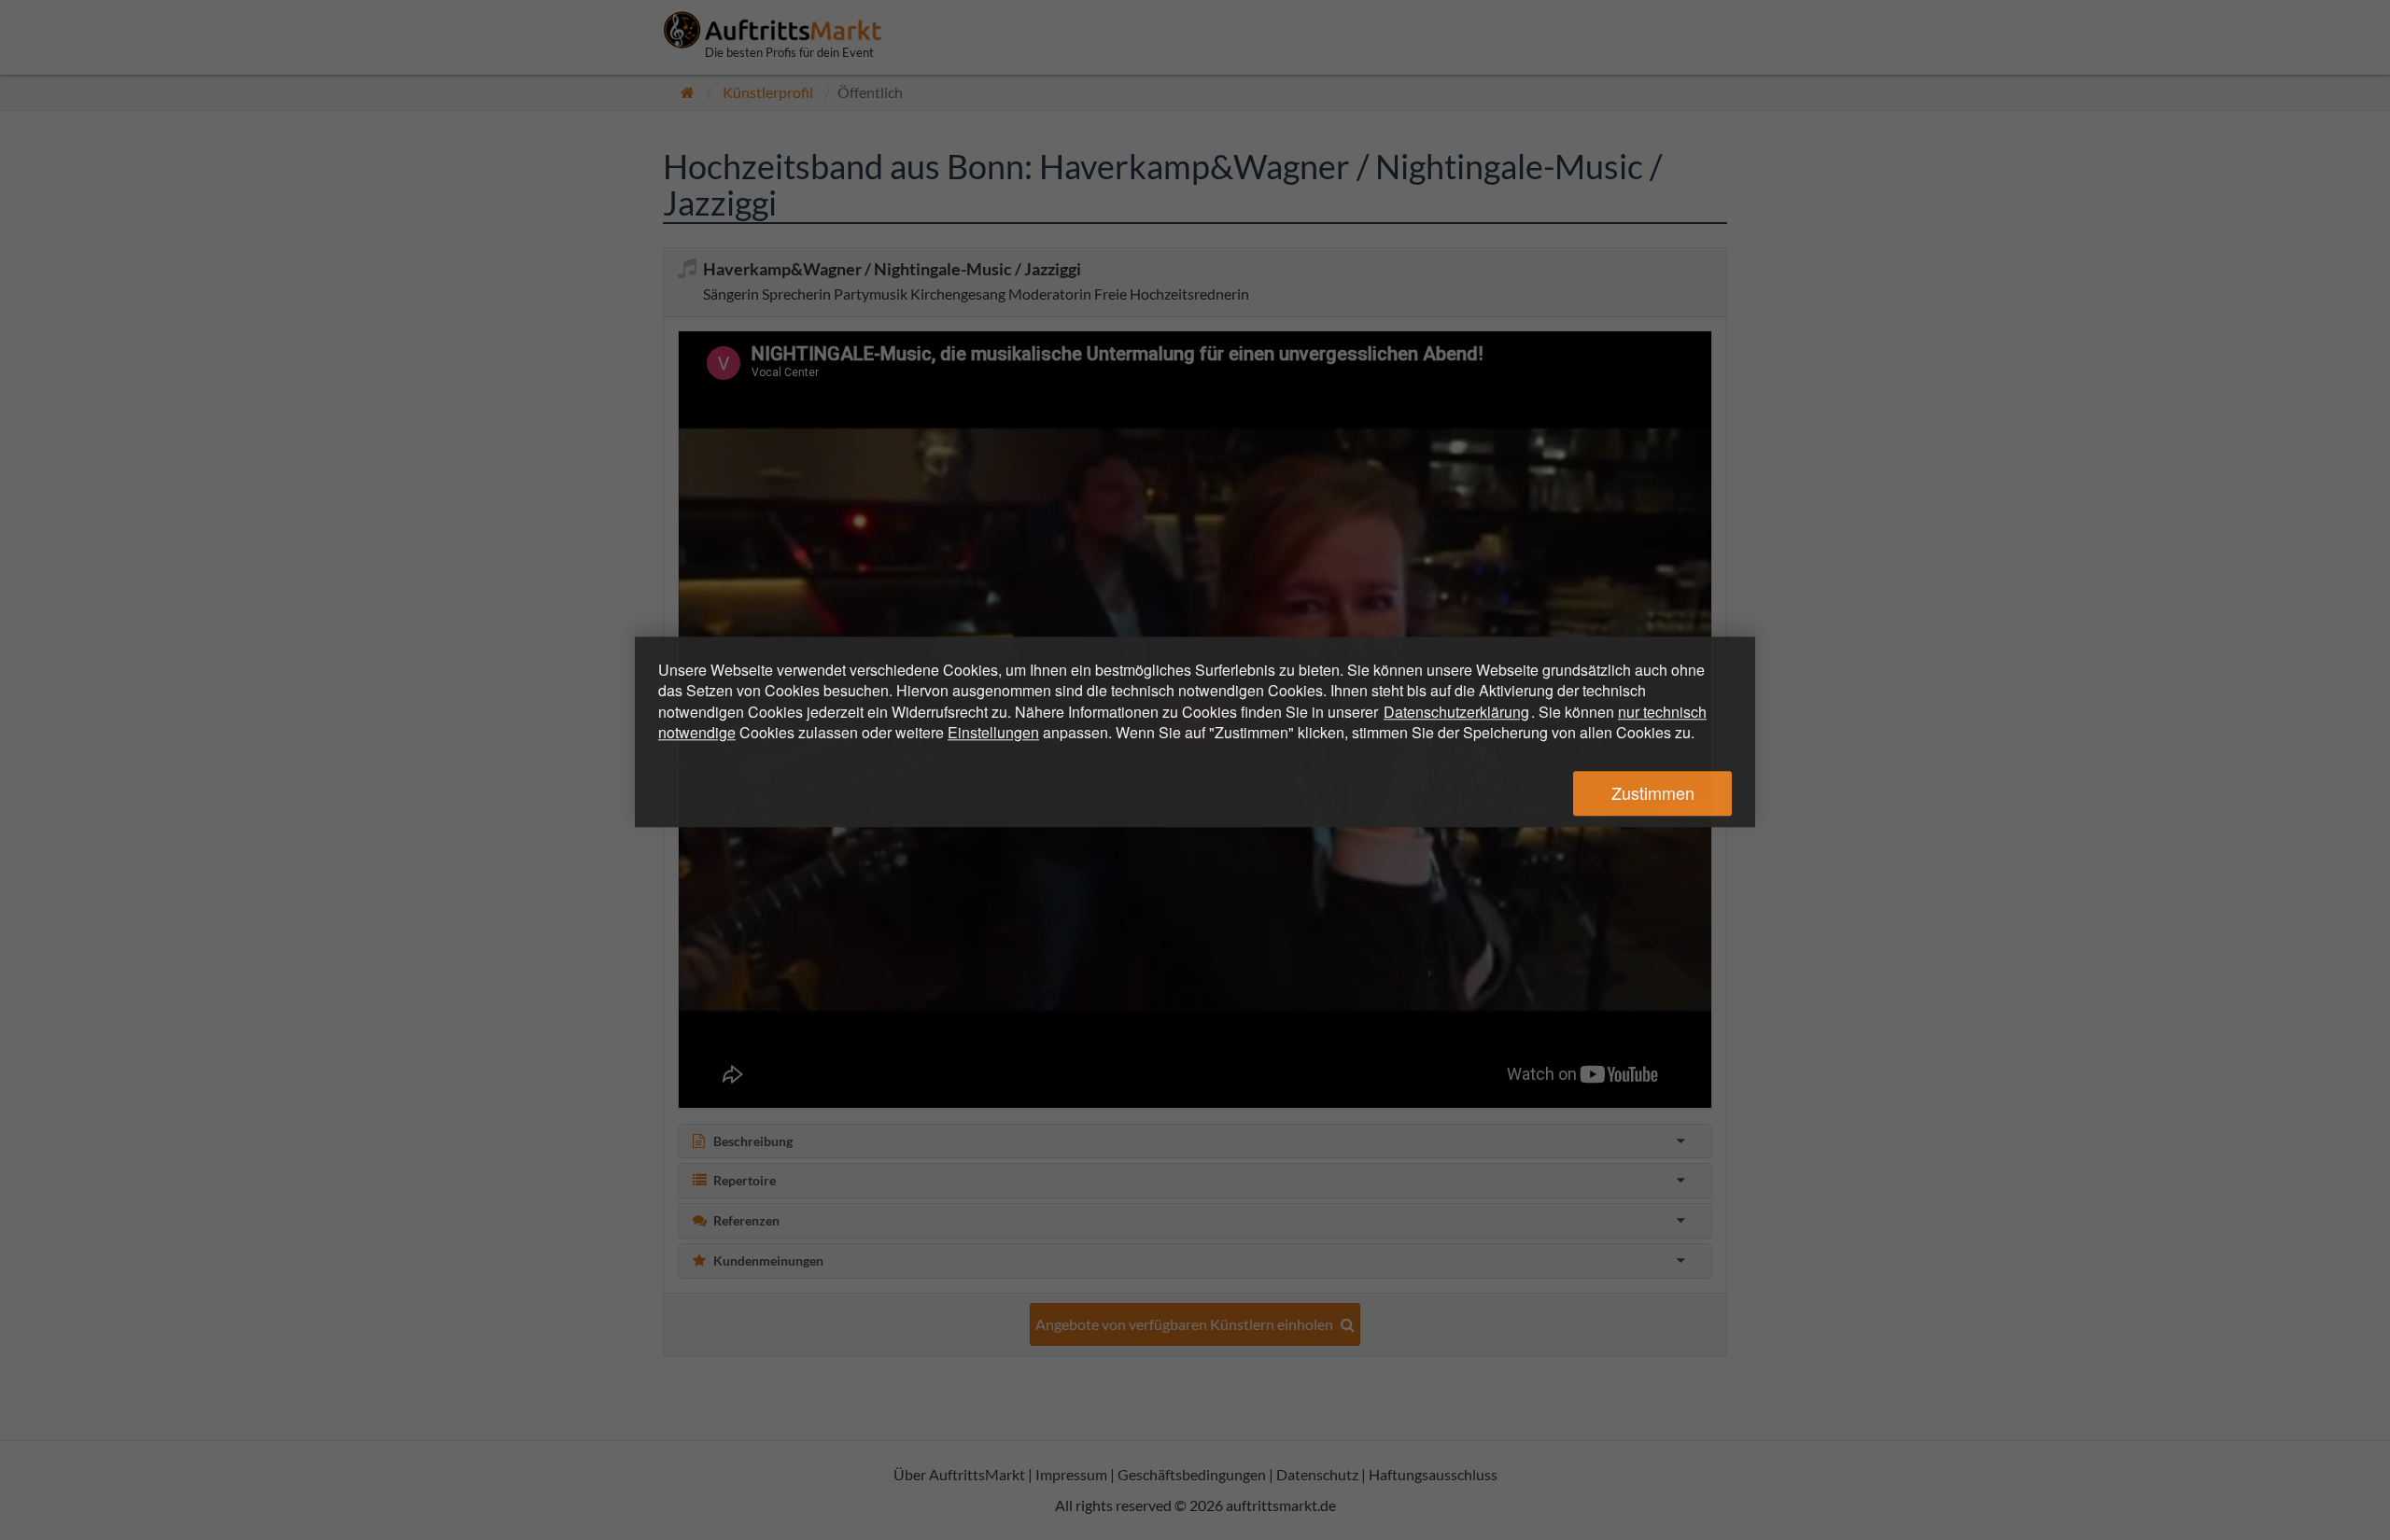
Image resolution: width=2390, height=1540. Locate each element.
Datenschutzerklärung (1456, 712)
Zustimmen (1653, 793)
